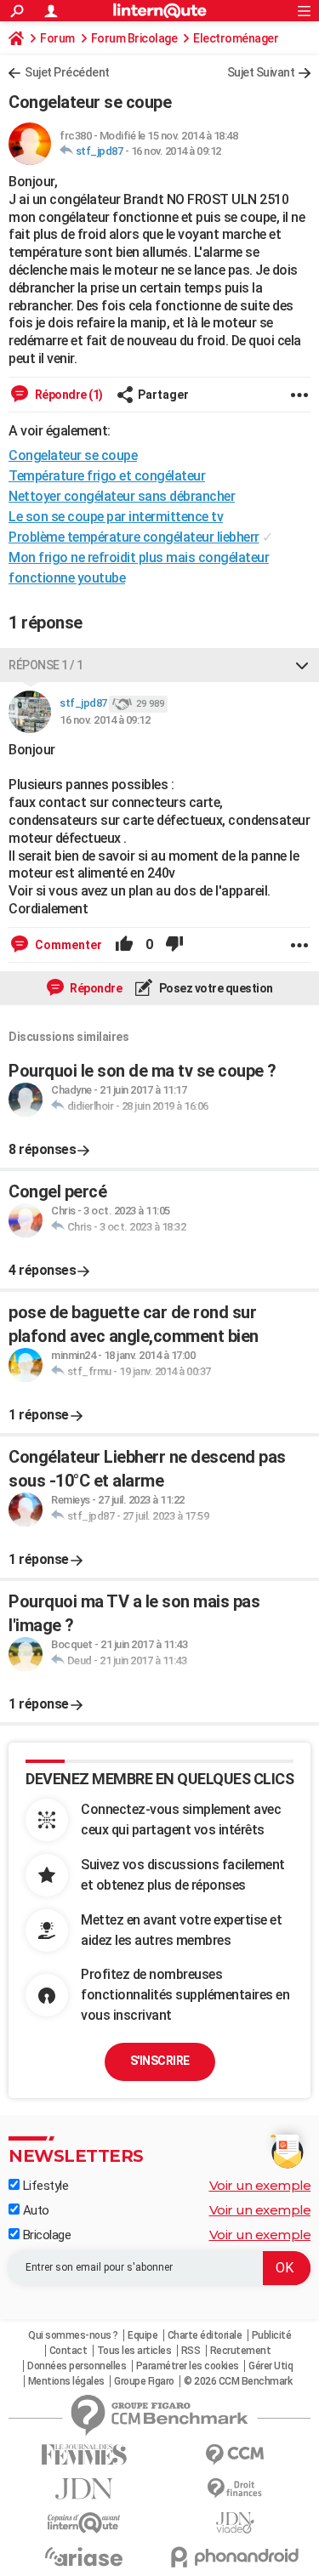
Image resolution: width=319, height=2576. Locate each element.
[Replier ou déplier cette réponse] (302, 665)
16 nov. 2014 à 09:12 (176, 151)
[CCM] (236, 2455)
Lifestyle (44, 2186)
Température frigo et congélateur (107, 476)
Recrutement (241, 2351)
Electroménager (236, 38)
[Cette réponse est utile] (124, 945)
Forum (57, 38)
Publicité (272, 2335)
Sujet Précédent (67, 72)
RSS (191, 2351)
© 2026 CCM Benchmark (238, 2381)
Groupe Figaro (144, 2381)
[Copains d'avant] (84, 2523)
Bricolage (45, 2235)
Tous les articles (134, 2351)
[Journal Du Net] (84, 2489)
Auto (34, 2210)
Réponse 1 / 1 (46, 665)
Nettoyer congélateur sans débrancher (122, 496)
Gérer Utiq (271, 2366)
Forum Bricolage (134, 38)
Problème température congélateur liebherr (134, 537)
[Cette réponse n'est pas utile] (174, 945)
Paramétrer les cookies (188, 2366)
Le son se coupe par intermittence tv (116, 517)
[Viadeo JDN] (236, 2523)
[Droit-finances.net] (236, 2489)
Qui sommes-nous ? (73, 2335)
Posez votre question (215, 988)
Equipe (142, 2335)
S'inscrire (160, 2061)
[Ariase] (84, 2556)
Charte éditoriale (205, 2335)
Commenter (67, 945)
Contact (68, 2351)
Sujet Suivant (261, 72)
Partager (163, 395)
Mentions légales (66, 2381)
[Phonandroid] (236, 2557)
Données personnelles (77, 2366)
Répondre (95, 988)
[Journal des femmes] (84, 2455)
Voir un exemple (260, 2185)
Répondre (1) (68, 395)
